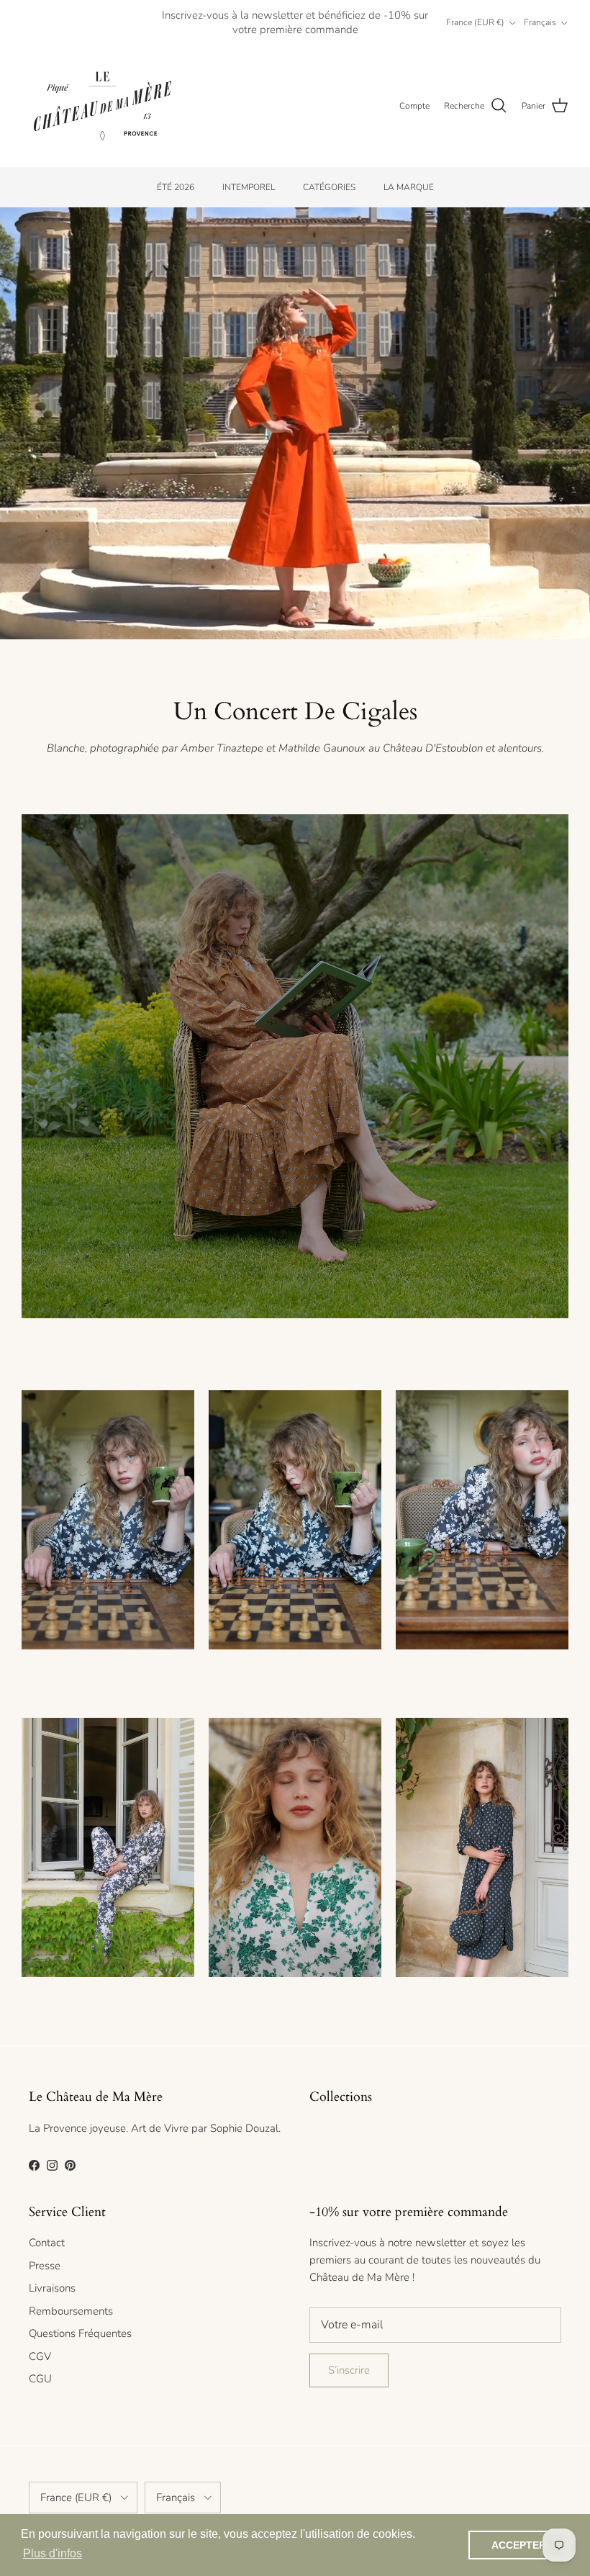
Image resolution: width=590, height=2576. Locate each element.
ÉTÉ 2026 (176, 187)
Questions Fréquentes (80, 2333)
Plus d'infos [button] (53, 2553)
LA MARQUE (409, 187)
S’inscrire (349, 2370)
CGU (40, 2379)
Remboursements (71, 2311)
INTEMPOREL (249, 187)
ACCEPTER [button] (519, 2545)
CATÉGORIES (329, 187)
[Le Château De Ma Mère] (103, 106)
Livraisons (52, 2288)
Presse (45, 2266)
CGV (40, 2356)
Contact (47, 2243)
